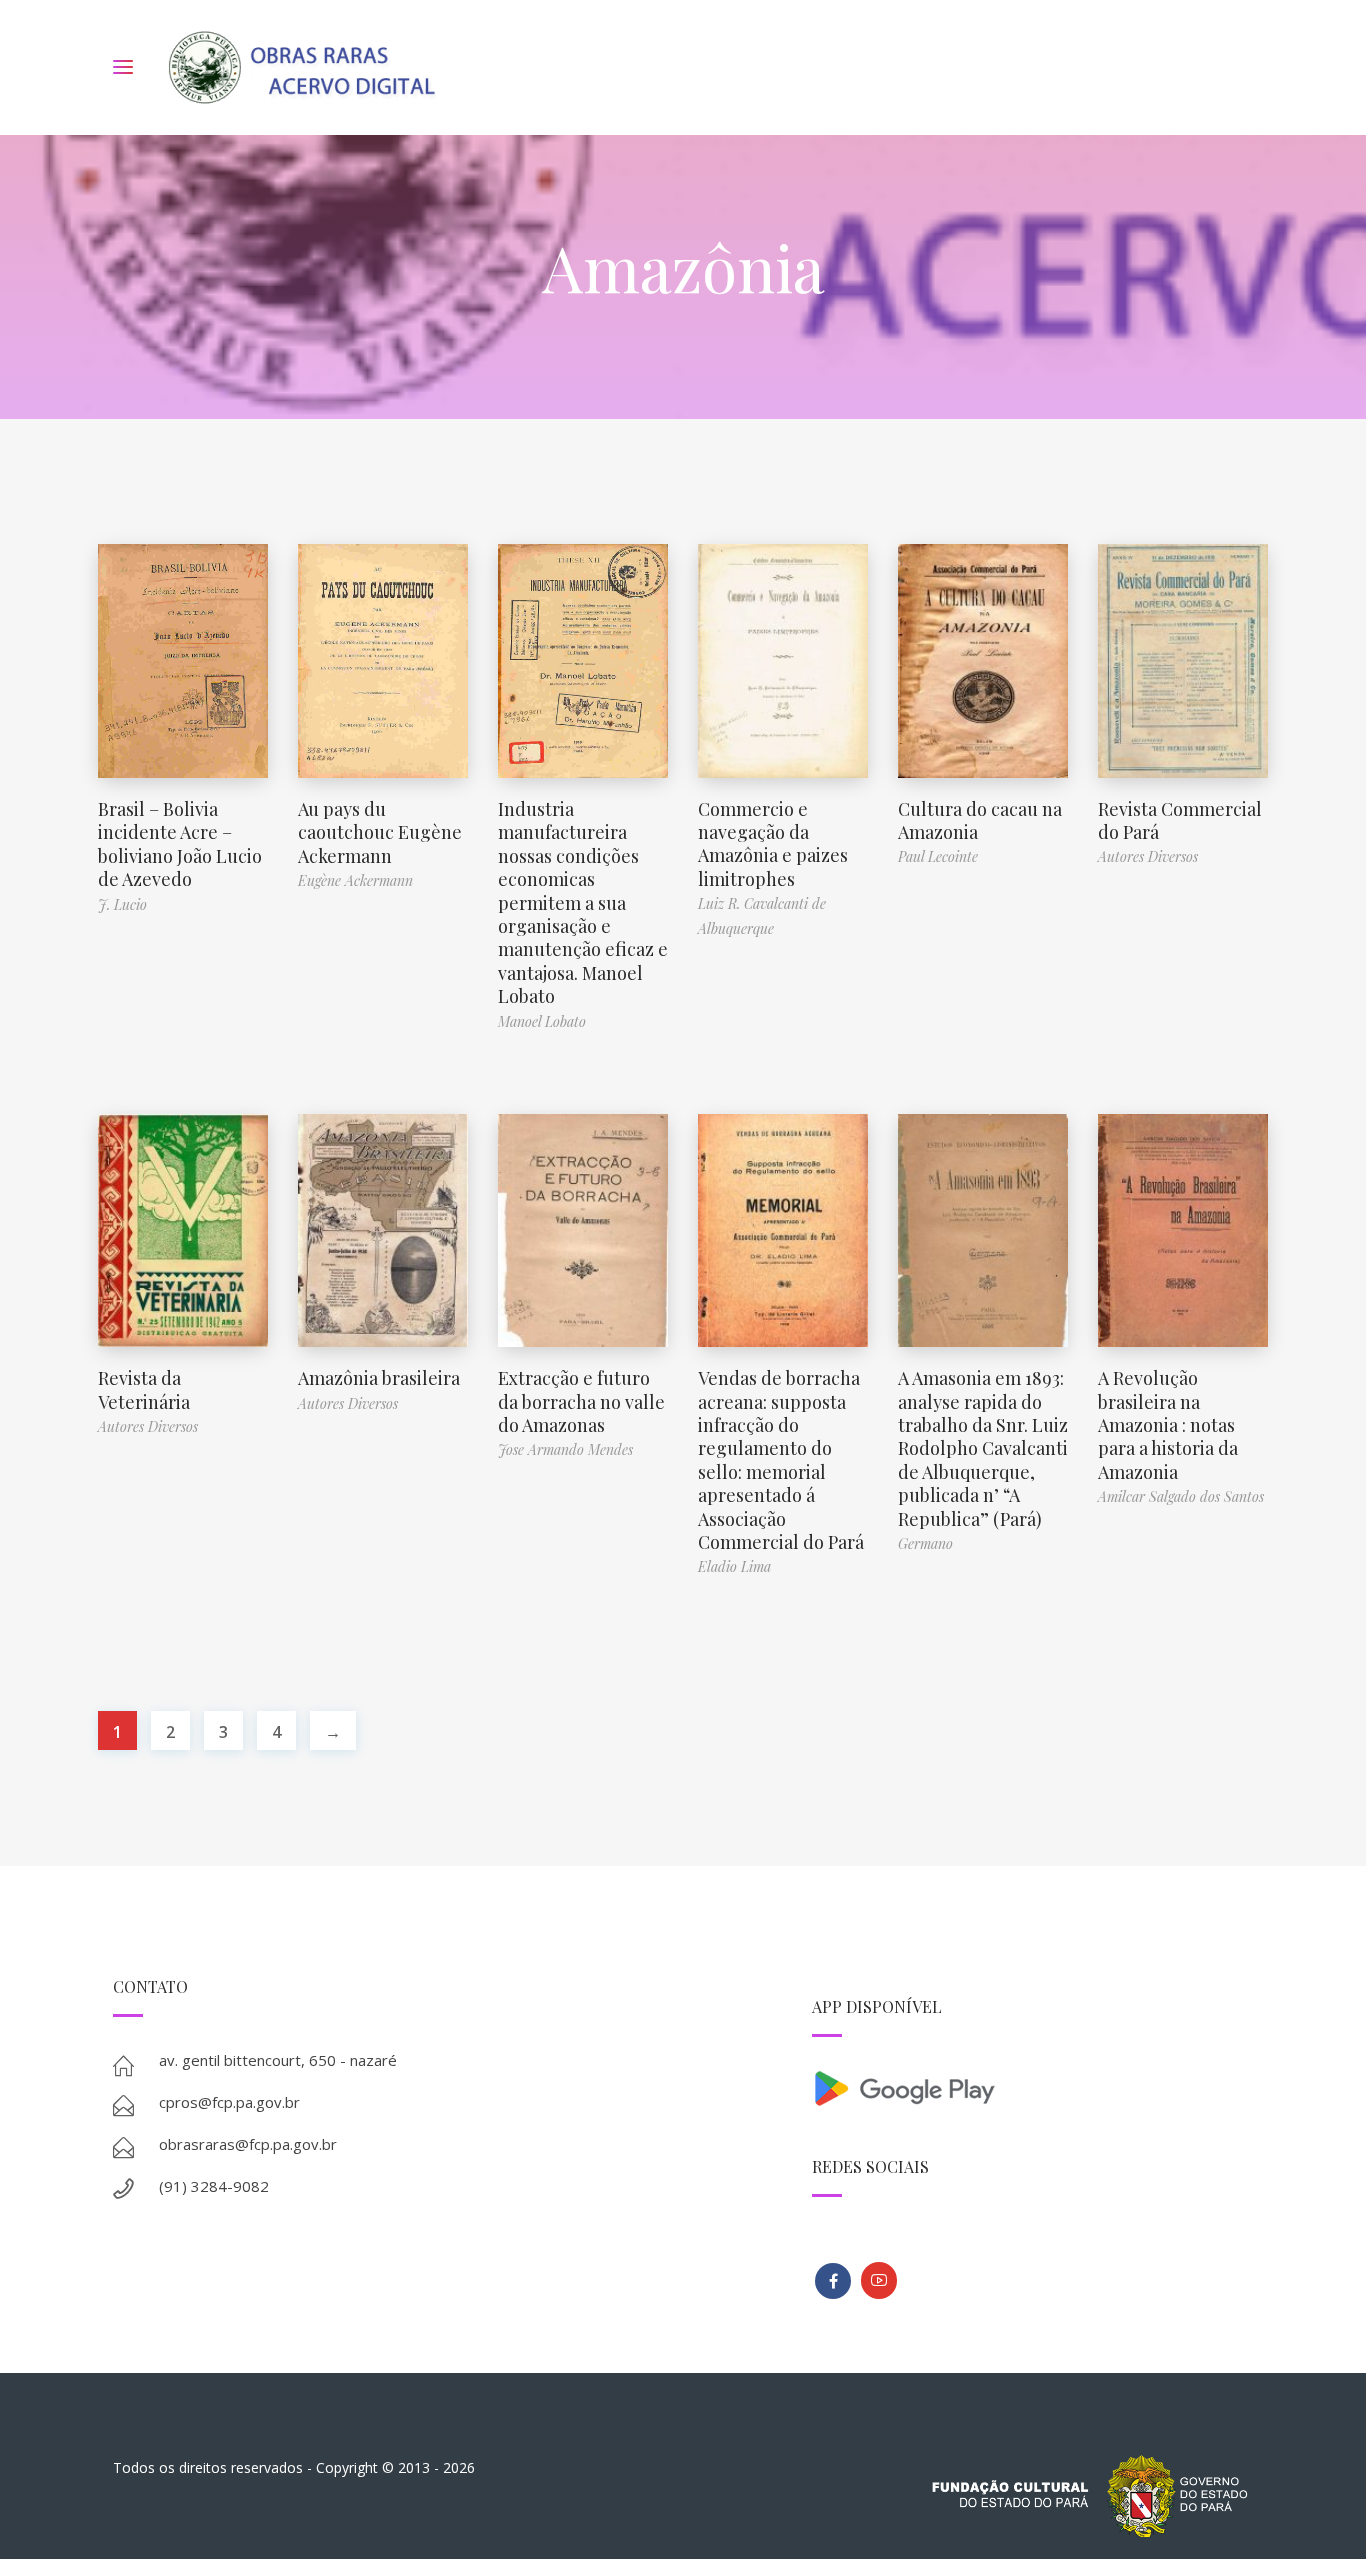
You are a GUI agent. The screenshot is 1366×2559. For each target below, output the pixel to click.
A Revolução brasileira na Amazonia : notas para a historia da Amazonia (1168, 1425)
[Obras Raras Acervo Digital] (301, 67)
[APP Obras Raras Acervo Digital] (1032, 2086)
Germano (925, 1543)
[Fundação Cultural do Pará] (879, 2280)
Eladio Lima (734, 1566)
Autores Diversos (1148, 856)
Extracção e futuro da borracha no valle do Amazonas (581, 1401)
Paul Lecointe (938, 856)
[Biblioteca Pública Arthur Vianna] (833, 2281)
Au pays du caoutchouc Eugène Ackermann (380, 832)
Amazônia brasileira (379, 1378)
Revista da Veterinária (144, 1389)
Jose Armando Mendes (565, 1449)
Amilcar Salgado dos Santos (1181, 1496)
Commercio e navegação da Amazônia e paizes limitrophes (773, 844)
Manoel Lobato (542, 1021)
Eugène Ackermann (355, 880)
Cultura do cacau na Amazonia (980, 820)
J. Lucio (122, 904)
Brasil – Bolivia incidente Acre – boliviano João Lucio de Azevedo (180, 844)
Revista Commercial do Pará (1180, 820)
